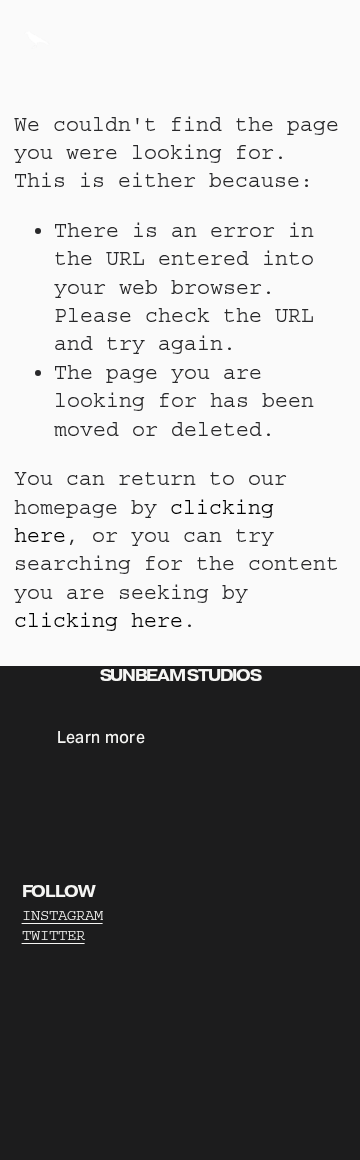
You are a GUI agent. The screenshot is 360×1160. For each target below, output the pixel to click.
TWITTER (53, 935)
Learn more (101, 737)
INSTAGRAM (62, 915)
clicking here (98, 620)
